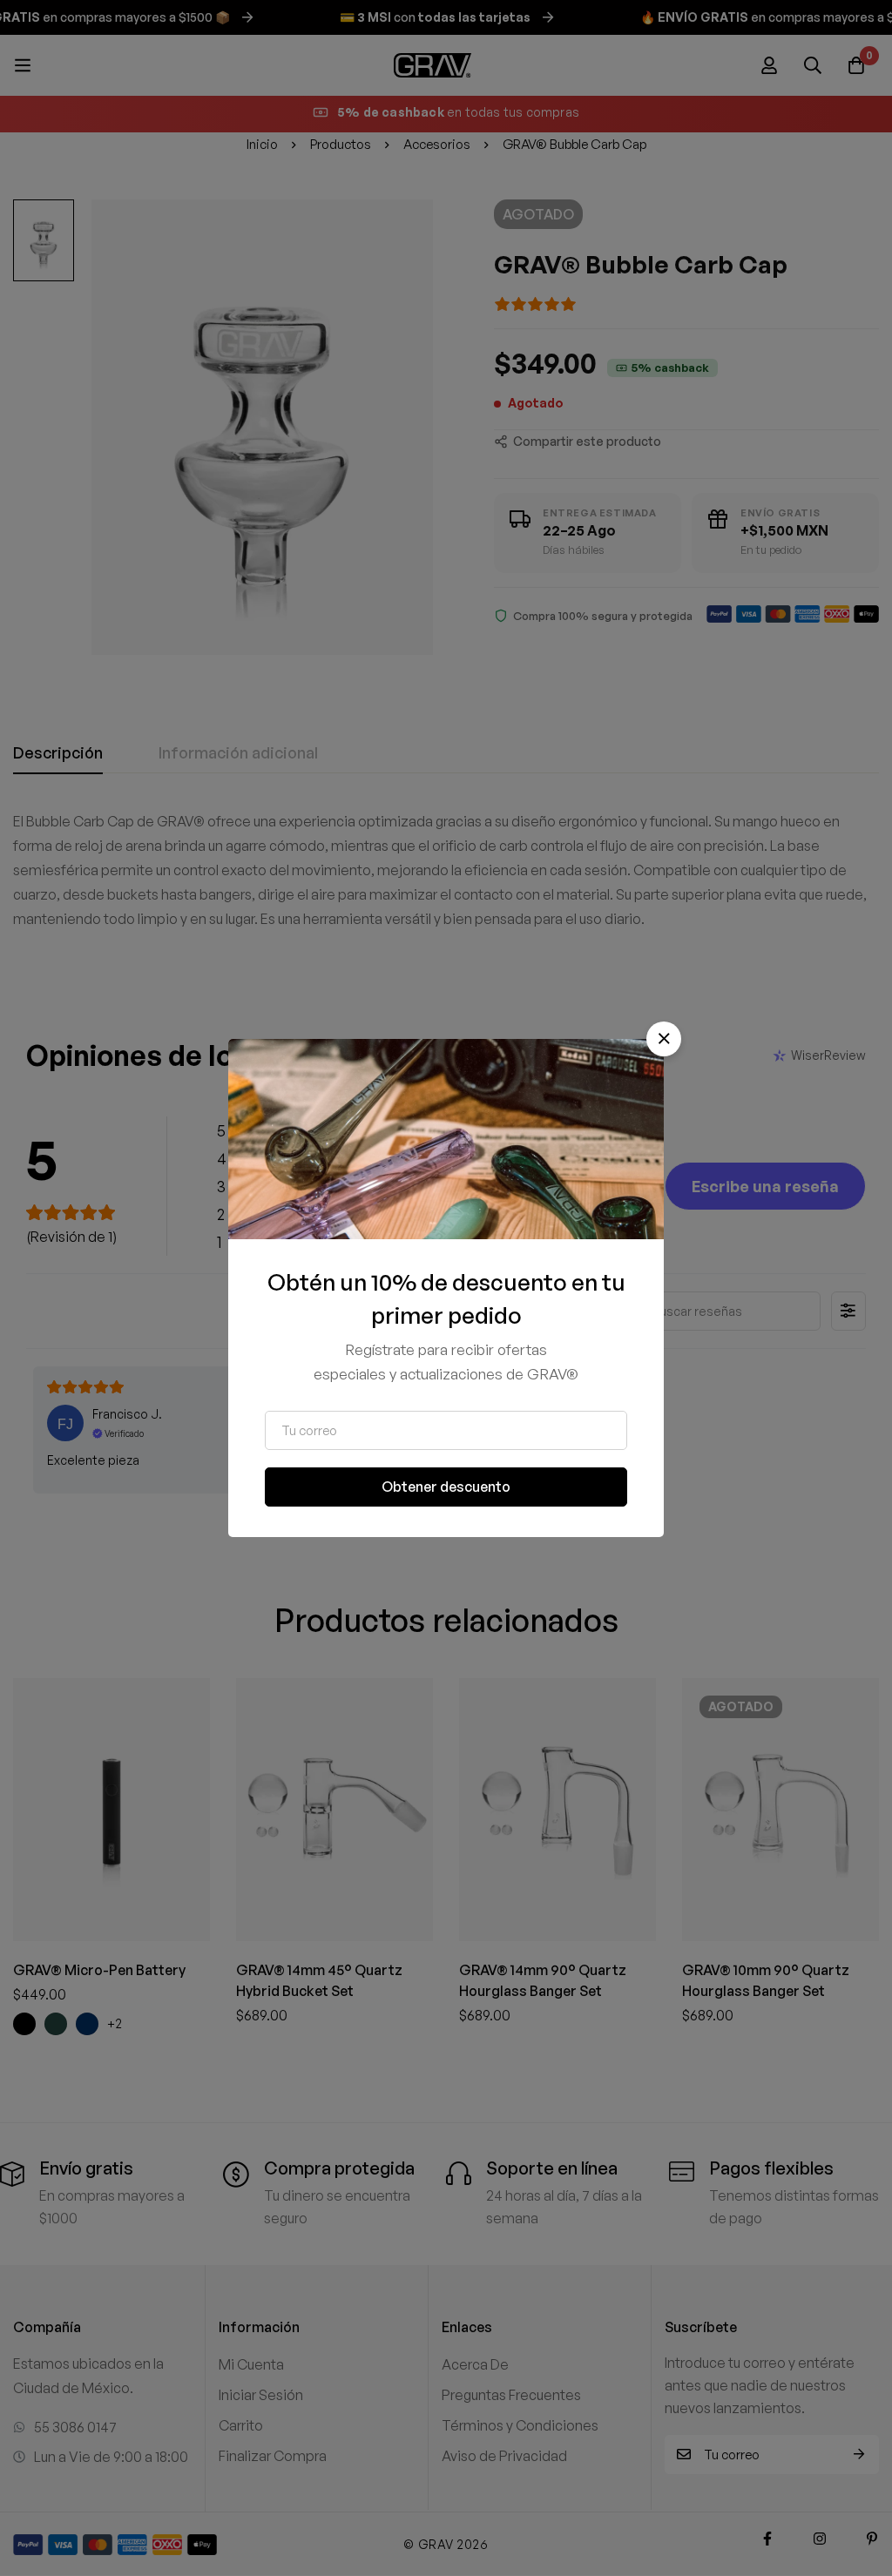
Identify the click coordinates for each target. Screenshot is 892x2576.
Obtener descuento (446, 1487)
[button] (664, 1039)
